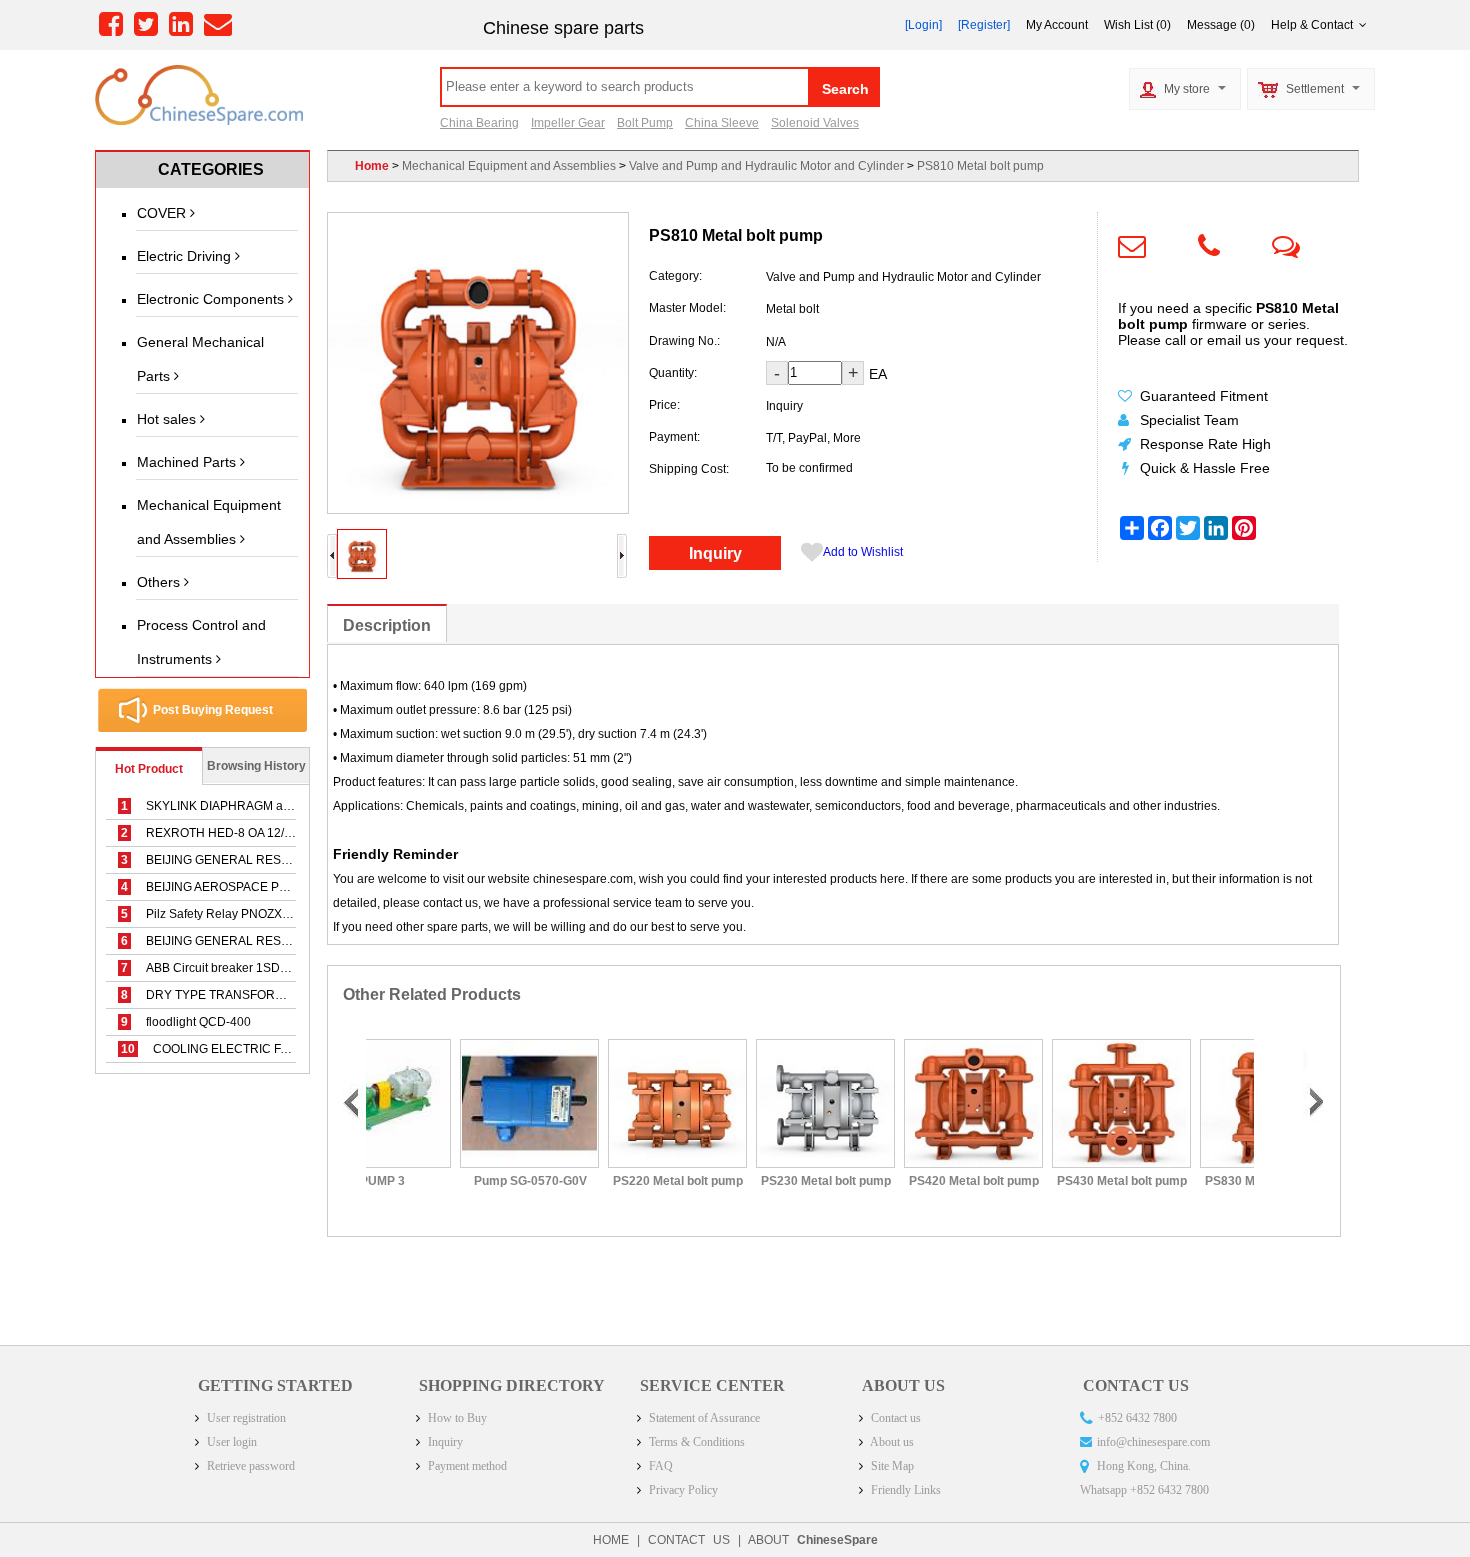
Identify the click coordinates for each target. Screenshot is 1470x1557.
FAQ (659, 1466)
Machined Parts (188, 462)
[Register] (984, 25)
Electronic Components (212, 299)
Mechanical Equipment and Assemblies (209, 522)
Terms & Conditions (695, 1442)
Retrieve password (249, 1466)
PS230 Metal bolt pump (760, 1181)
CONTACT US (689, 1540)
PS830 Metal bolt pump (1204, 1181)
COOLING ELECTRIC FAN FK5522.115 (243, 1049)
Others (160, 582)
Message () (1221, 25)
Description (387, 625)
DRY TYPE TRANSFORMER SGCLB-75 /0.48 (257, 995)
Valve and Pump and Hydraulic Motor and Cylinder (766, 166)
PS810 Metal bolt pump (980, 166)
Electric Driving (186, 256)
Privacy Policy (682, 1490)
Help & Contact (1315, 25)
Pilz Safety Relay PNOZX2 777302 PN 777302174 (270, 914)
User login (230, 1442)
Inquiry (715, 553)
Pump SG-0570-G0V (463, 1181)
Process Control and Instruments (201, 642)
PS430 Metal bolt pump (1056, 1181)
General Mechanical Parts (200, 359)
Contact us (894, 1418)
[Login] (923, 25)
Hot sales (168, 419)
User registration (245, 1418)
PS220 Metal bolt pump (612, 1181)
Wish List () (1137, 25)
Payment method (466, 1466)
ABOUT (813, 1540)
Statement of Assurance (703, 1418)
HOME (611, 1540)
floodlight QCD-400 (186, 1022)
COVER (163, 213)
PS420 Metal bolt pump (908, 1181)
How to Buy (456, 1418)
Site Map (891, 1466)
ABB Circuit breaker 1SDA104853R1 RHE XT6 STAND (282, 968)
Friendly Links (904, 1490)
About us (891, 1442)
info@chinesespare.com (1153, 1442)
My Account (1057, 25)
